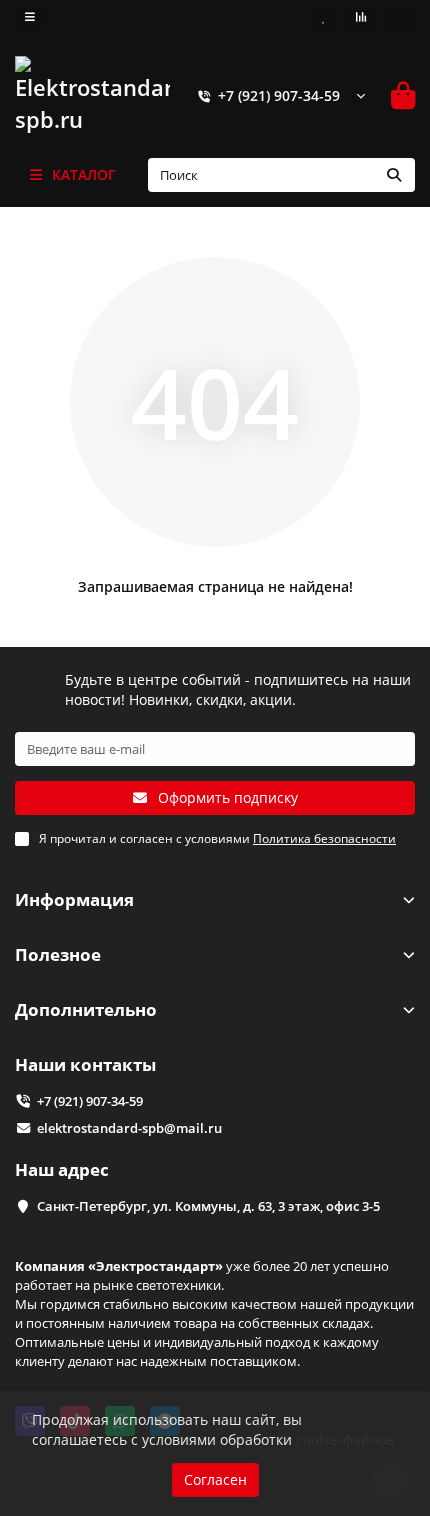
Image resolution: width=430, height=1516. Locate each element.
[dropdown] (30, 17)
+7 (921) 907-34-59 (279, 95)
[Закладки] (324, 17)
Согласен (215, 1479)
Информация (74, 899)
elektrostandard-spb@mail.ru (129, 1128)
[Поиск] (394, 175)
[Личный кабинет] (400, 17)
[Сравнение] (361, 17)
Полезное (58, 954)
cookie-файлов (345, 1439)
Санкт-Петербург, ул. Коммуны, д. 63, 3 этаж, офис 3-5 (208, 1206)
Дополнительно (86, 1009)
